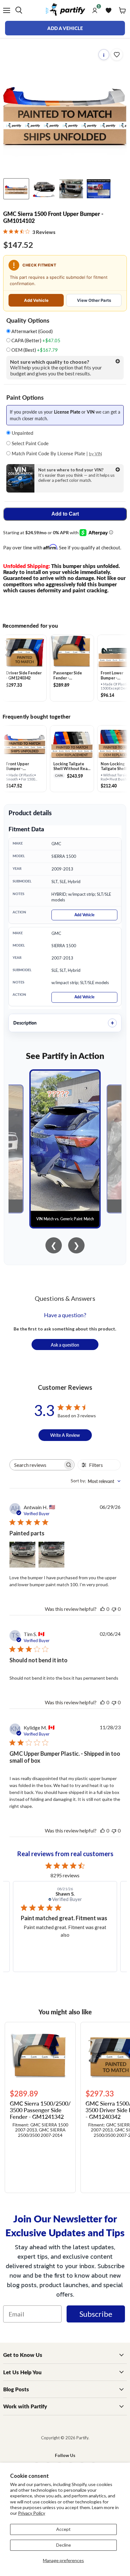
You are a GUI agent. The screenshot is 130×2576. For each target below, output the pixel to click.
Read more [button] (71, 1950)
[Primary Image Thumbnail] (16, 189)
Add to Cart (65, 514)
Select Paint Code (30, 443)
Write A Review (65, 1435)
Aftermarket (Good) (32, 331)
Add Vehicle (36, 300)
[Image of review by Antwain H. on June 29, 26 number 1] (22, 1555)
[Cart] (122, 10)
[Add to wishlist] (117, 55)
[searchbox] (36, 1465)
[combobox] (96, 1481)
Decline (64, 2545)
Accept (63, 2529)
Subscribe (96, 2314)
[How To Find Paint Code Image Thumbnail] (99, 189)
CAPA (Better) (35, 341)
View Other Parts (94, 300)
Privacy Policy (32, 2513)
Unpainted (22, 433)
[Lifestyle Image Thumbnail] (44, 189)
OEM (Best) (34, 350)
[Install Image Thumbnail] (71, 189)
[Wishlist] (109, 10)
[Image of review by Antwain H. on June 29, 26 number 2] (51, 1555)
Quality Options (28, 320)
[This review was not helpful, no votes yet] (114, 1609)
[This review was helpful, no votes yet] (103, 1609)
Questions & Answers (65, 1298)
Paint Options (25, 397)
